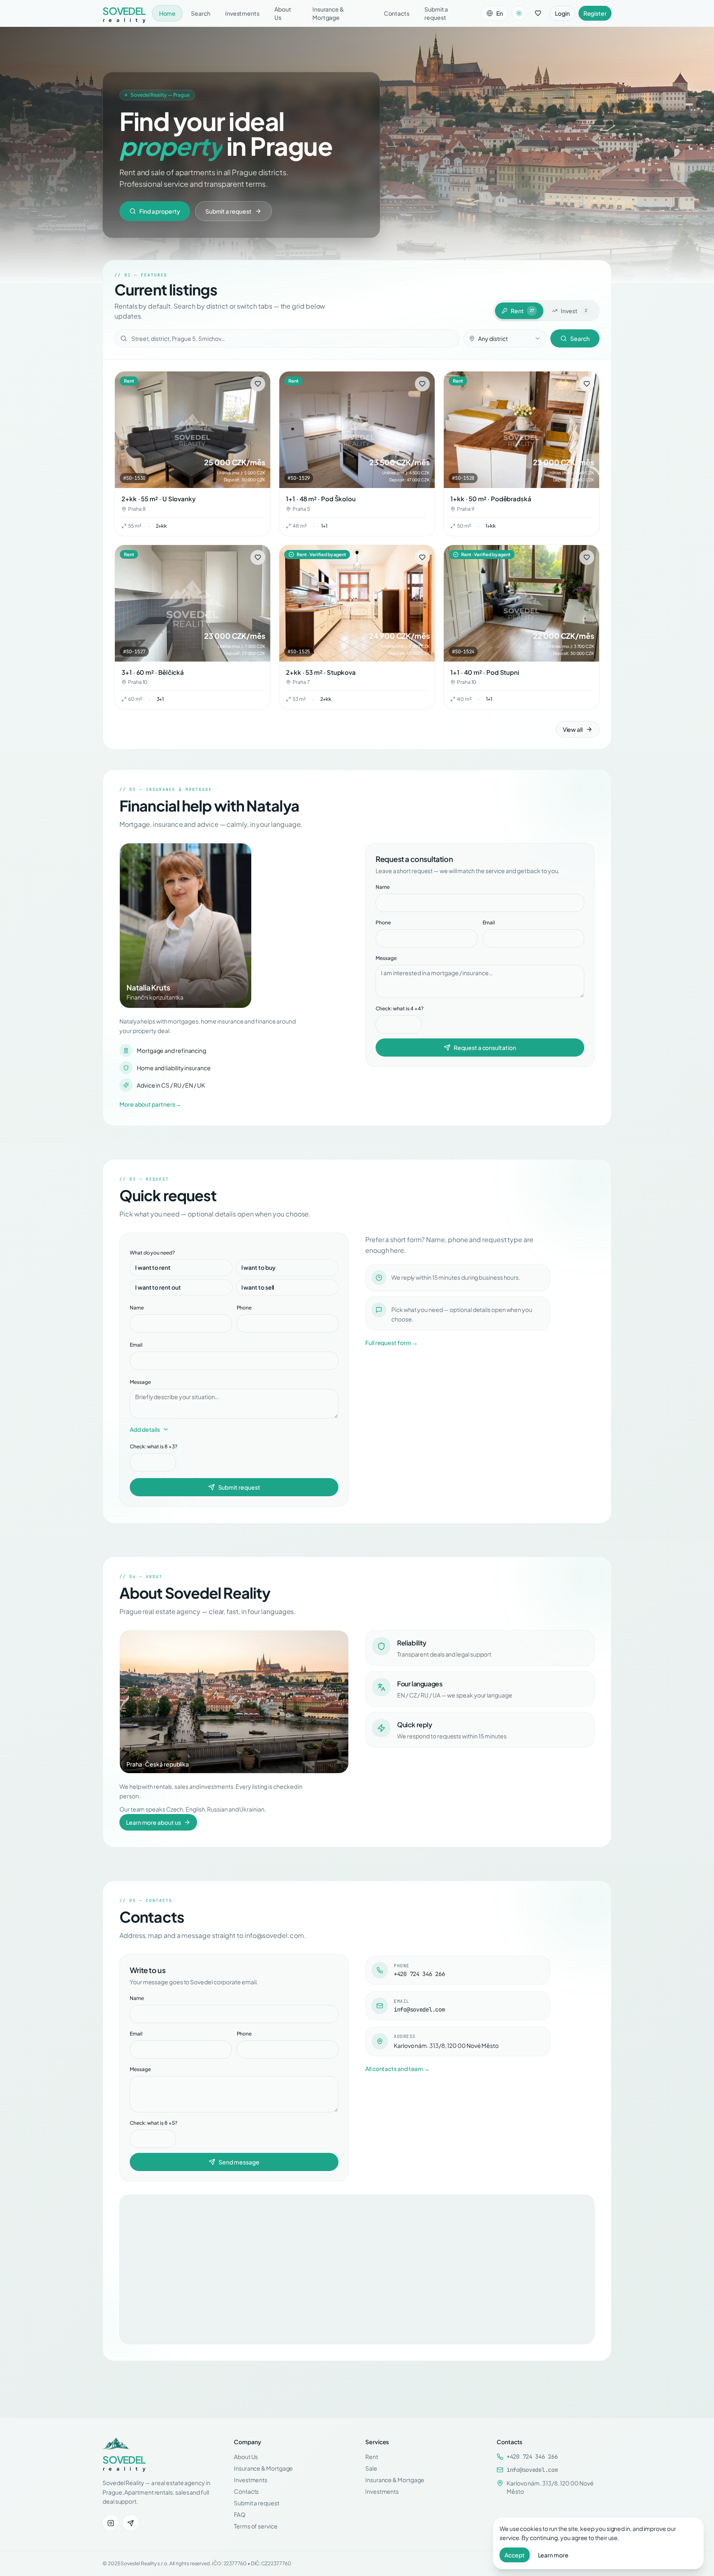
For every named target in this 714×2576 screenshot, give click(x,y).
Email (489, 923)
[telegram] (131, 2523)
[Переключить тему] (519, 13)
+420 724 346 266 (532, 2457)
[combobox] (505, 338)
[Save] (258, 384)
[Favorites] (538, 13)
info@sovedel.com (532, 2470)
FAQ (240, 2514)
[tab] (519, 311)
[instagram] (111, 2523)
